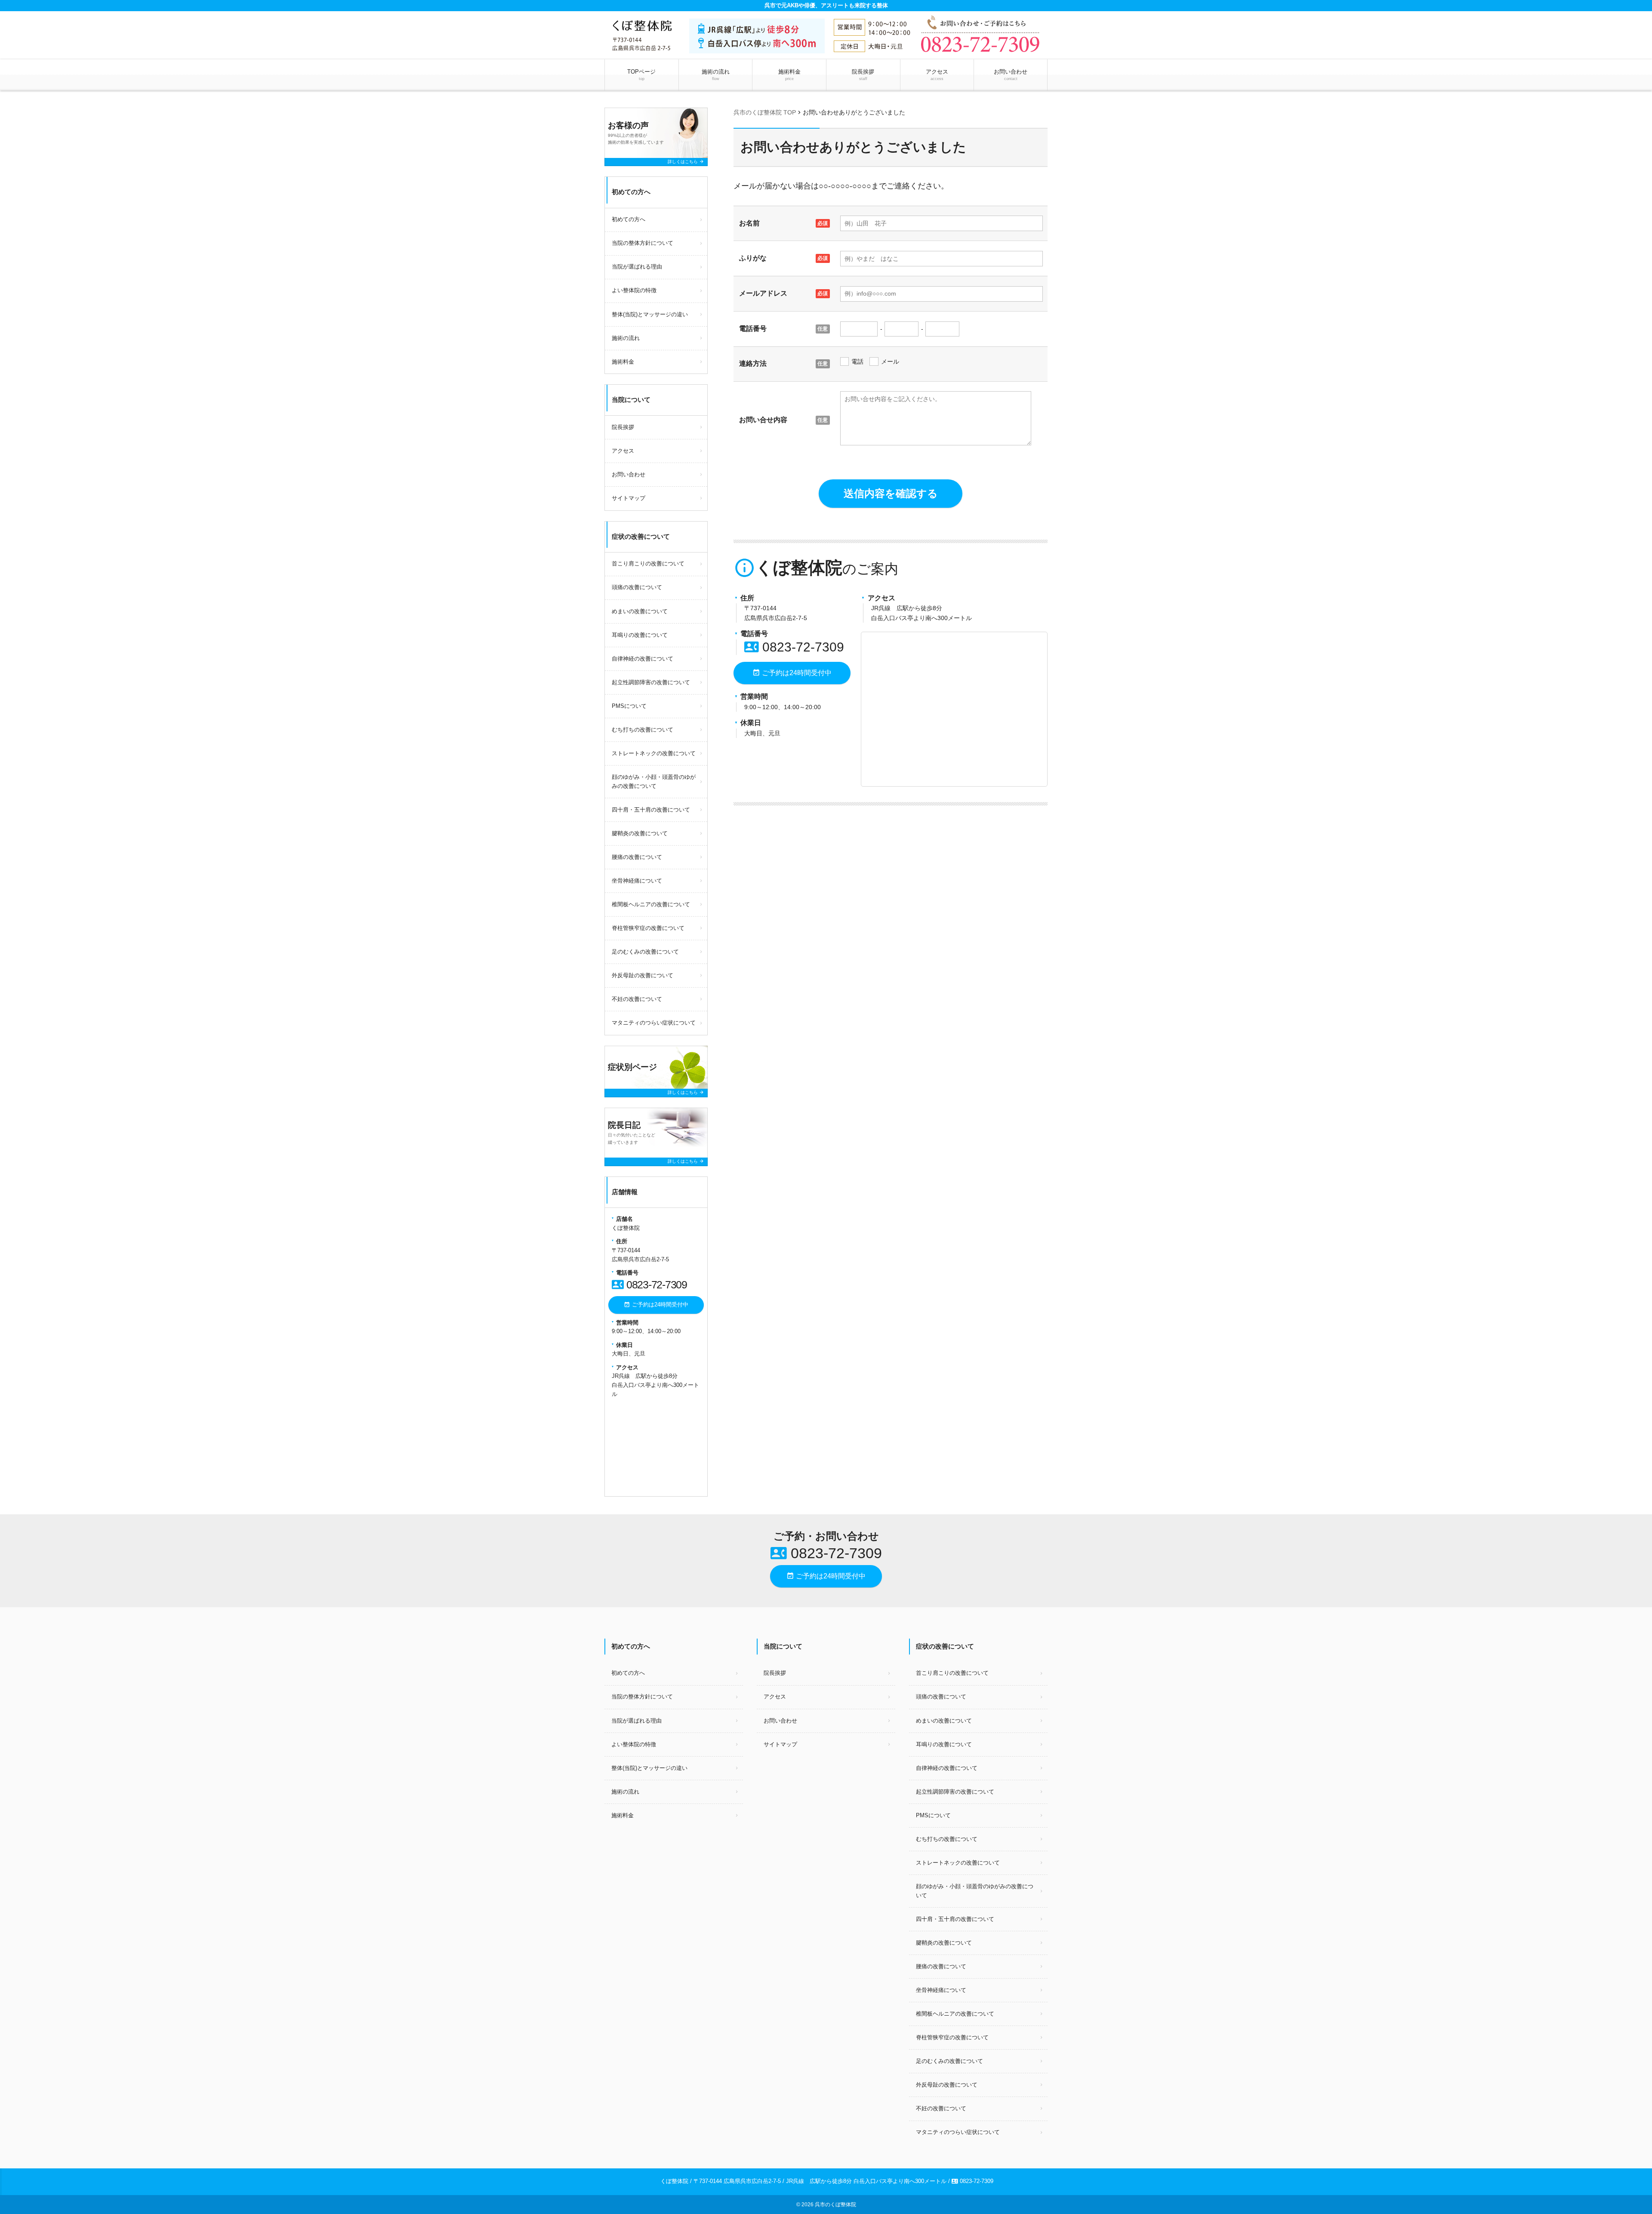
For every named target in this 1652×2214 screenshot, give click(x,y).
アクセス (937, 75)
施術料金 (789, 75)
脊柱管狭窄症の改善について (648, 928)
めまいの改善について (640, 611)
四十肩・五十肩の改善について (651, 810)
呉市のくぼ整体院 (835, 2205)
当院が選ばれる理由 (637, 267)
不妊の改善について (637, 999)
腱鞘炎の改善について (640, 833)
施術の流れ (716, 75)
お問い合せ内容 (763, 420)
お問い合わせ (1011, 75)
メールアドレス (763, 293)
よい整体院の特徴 (634, 290)
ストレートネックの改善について (654, 753)
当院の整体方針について (643, 243)
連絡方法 (753, 363)
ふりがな (753, 258)
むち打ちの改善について (643, 730)
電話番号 (753, 329)
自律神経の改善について (643, 659)
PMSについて (629, 706)
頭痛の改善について (637, 587)
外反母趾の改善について (643, 975)
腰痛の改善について (637, 857)
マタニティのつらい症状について (654, 1023)
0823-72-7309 (794, 647)
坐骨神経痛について (637, 881)
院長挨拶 (863, 75)
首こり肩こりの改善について (648, 564)
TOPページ (641, 75)
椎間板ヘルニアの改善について (651, 904)
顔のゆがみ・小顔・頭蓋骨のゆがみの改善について (654, 781)
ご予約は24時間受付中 (792, 673)
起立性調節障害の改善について (651, 682)
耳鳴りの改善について (640, 635)
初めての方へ (629, 219)
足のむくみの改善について (645, 952)
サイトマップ (629, 498)
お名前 (749, 223)
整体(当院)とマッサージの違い (650, 314)
